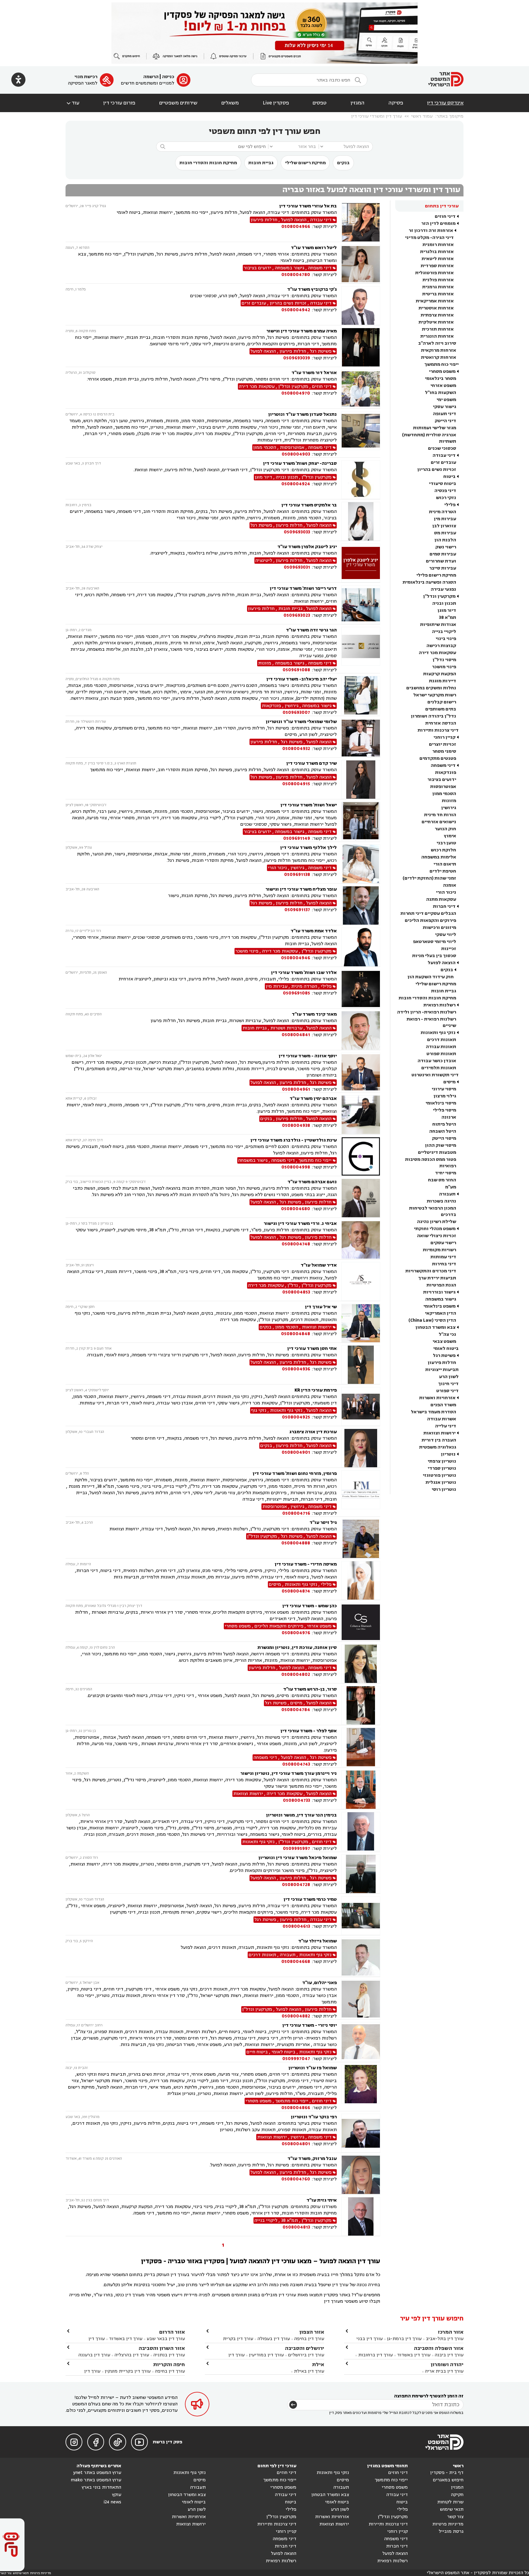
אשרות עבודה (442, 1419)
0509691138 (297, 875)
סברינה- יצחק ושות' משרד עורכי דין (300, 463)
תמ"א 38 (448, 617)
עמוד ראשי (422, 116)
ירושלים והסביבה (305, 2348)
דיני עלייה (446, 1426)
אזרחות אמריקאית (435, 301)
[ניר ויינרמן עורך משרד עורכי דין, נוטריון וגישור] (361, 1790)
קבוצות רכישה (441, 646)
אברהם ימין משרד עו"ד (313, 1099)
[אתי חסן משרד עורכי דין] (361, 1365)
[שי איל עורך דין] (361, 1323)
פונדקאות (446, 773)
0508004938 (296, 1125)
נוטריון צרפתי (442, 1461)
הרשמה (151, 77)
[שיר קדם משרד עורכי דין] (361, 780)
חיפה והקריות (169, 2364)
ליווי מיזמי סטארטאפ (435, 942)
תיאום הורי (445, 864)
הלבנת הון (445, 540)
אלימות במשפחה (439, 857)
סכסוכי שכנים (442, 448)
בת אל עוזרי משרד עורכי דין (308, 206)
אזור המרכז (451, 2332)
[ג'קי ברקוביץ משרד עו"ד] (361, 306)
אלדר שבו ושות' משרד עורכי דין (304, 973)
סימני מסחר (444, 751)
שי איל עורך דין (321, 1307)
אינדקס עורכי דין (445, 103)
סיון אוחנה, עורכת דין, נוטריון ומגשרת (297, 1648)
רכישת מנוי (86, 77)
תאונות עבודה (441, 1047)
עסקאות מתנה (441, 899)
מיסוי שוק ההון (441, 1145)
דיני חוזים (445, 216)
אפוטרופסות (443, 787)
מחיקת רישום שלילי (305, 163)
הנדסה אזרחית (441, 723)
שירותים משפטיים (178, 103)
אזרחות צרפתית (437, 315)
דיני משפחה (443, 765)
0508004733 (296, 1800)
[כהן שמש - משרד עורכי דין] (361, 1622)
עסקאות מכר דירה (437, 653)
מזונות (449, 801)
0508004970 (296, 393)
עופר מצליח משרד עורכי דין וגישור (301, 889)
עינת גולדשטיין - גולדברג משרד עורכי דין (294, 1140)
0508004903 (296, 454)
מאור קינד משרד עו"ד (314, 1014)
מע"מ (451, 1187)
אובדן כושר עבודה (437, 1061)
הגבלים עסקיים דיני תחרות (428, 913)
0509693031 (297, 567)
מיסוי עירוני (444, 1089)
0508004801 (296, 2144)
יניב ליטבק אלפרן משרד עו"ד (307, 547)
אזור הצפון (312, 2332)
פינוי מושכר (444, 667)
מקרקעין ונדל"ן (439, 596)
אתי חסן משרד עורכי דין (312, 1349)
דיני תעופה (445, 414)
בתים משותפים (441, 709)
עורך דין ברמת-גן (404, 2339)
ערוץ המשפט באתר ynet (97, 2473)
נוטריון (448, 1454)
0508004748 (296, 1244)
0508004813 (296, 2227)
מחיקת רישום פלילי (436, 575)
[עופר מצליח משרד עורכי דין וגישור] (361, 905)
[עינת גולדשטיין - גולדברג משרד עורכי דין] (361, 1156)
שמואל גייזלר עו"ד (317, 1941)
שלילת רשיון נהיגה (437, 1222)
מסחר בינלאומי (441, 379)
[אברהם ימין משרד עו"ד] (361, 1115)
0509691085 (296, 993)
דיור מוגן (447, 610)
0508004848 (296, 1334)
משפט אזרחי (443, 386)
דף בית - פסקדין (447, 2473)
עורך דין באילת (309, 2371)
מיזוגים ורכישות (439, 928)
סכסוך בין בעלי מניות (434, 956)
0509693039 (297, 358)
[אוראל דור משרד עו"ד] (361, 389)
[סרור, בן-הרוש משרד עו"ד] (361, 1705)
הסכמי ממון (444, 794)
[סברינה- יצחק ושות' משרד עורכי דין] (361, 480)
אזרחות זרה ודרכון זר (431, 231)
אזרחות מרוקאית (439, 350)
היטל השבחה (443, 1131)
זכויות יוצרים (443, 744)
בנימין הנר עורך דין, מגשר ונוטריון (301, 1815)
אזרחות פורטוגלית (434, 273)
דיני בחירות (444, 1264)
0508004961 (296, 1089)
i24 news (112, 2502)
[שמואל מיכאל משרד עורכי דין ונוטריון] (361, 1874)
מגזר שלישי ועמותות (435, 428)
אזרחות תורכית (438, 329)
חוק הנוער (445, 829)
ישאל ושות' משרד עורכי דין (309, 805)
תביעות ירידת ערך (437, 1278)
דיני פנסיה (445, 491)
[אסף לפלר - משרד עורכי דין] (361, 1748)
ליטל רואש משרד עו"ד (314, 248)
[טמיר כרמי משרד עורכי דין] (361, 1916)
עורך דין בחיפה (309, 2339)
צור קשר (455, 2517)
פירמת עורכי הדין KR (316, 1390)
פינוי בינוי (446, 639)
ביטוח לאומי (446, 1349)
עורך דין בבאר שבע (166, 2339)
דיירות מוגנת (443, 681)
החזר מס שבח (442, 1180)
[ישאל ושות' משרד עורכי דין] (361, 822)
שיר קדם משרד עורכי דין (311, 763)
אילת (318, 2364)
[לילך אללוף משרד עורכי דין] (361, 864)
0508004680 (296, 1209)
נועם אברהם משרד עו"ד (312, 1182)
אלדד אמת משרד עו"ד (314, 931)
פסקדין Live (276, 103)
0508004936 (296, 1369)
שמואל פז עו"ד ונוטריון (313, 2068)
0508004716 (296, 1513)
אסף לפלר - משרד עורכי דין (309, 1731)
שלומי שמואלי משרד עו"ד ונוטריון (301, 722)
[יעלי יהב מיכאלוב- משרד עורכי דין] (361, 696)
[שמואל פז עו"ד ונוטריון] (361, 2088)
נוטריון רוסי (444, 1489)
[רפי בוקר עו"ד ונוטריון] (361, 2133)
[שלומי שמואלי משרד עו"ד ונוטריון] (361, 738)
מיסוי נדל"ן (444, 660)
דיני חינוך (448, 1384)
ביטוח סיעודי (443, 484)
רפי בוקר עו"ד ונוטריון (314, 2117)
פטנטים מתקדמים (438, 758)
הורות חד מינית (440, 815)
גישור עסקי (445, 407)
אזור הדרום (172, 2332)
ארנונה (449, 1117)
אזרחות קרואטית (439, 357)
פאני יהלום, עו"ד (319, 1983)
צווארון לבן (444, 526)
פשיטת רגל (444, 1356)
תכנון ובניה (444, 603)
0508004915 (296, 784)
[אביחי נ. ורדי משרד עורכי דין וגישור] (361, 1240)
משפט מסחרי (442, 371)
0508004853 (296, 1292)
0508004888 (296, 1543)
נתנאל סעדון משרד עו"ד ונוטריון (302, 414)
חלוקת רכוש (443, 850)
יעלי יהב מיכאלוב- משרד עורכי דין (302, 679)
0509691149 (297, 838)
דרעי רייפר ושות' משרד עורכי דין (303, 588)
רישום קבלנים (442, 702)
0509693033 (297, 532)
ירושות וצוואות (439, 1433)
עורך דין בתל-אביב (445, 2339)
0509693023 (297, 615)
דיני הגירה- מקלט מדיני (429, 238)
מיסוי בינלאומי (441, 1103)
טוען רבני (446, 843)
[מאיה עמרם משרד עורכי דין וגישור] (361, 347)
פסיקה (396, 103)
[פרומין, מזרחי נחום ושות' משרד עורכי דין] (361, 1493)
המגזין (358, 103)
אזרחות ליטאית (438, 259)
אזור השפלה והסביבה (439, 2348)
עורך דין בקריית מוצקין (128, 2371)
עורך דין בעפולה (273, 2339)
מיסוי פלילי (445, 1110)
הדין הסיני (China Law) (432, 1320)
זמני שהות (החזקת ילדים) (429, 878)
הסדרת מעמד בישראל (433, 1412)
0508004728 (296, 1885)
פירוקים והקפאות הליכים (430, 921)
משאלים (230, 103)
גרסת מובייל (451, 2531)
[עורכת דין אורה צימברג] (361, 1448)
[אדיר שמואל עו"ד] (361, 1281)
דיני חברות (444, 906)
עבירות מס (445, 533)
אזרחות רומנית (438, 245)
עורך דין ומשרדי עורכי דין (377, 116)
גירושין (449, 808)
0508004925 (296, 1417)
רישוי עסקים (443, 1243)
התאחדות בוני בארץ (101, 2487)
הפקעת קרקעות (440, 674)
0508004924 (296, 484)
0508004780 (296, 275)
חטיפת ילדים (443, 871)
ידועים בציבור (442, 780)
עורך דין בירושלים (306, 2355)
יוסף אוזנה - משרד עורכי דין (308, 1056)
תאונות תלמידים (439, 1068)
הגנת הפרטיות (441, 1285)
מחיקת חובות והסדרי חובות (208, 163)
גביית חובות (261, 163)
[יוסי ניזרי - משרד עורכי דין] (361, 2042)
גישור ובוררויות (439, 1292)
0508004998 (296, 1167)
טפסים (320, 103)
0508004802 (296, 1674)
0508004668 (296, 1962)
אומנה (450, 885)
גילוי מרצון (445, 1096)
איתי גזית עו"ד (322, 2200)
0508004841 (296, 1035)
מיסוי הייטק (444, 1138)
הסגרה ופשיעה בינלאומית (429, 582)
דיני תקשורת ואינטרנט (435, 1075)
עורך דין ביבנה (449, 2355)
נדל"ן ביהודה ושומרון (433, 716)
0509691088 (296, 670)
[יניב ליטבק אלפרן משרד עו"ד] (361, 563)
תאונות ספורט (441, 1054)
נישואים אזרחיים (439, 822)
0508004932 (296, 749)
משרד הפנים (443, 1405)
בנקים (343, 163)
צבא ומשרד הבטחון (435, 1327)
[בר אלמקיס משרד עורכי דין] (361, 521)
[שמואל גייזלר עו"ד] (361, 1957)
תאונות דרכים (442, 1040)
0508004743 (296, 1764)
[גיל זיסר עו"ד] (361, 1539)
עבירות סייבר (443, 568)
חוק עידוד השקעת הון (431, 977)
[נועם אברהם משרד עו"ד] (361, 1198)
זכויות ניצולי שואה (437, 1236)
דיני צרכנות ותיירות (438, 730)
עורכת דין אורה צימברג (313, 1432)
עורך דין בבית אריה (444, 2371)
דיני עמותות (443, 1257)
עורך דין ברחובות (375, 2355)
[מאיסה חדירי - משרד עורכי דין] (361, 1580)
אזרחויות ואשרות (437, 1398)
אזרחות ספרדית (437, 266)
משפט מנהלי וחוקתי (435, 1229)
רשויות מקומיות (439, 1250)
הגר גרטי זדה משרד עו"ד (311, 630)
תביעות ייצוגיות (442, 1370)
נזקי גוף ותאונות (438, 1033)
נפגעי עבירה (443, 589)
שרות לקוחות (450, 2502)
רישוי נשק (446, 547)
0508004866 (296, 2108)
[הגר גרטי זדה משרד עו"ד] (361, 650)
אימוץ (450, 836)
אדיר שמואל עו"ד (319, 1265)
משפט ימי (446, 400)
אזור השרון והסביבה (162, 2348)
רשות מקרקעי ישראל (435, 695)
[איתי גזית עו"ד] (361, 2216)
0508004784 (296, 1710)
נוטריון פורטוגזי (439, 1475)
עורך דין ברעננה (94, 2355)
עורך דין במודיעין (266, 2355)
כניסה (168, 77)
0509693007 (296, 712)
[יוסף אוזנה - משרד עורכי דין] (361, 1073)
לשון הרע (449, 1377)
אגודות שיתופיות (438, 625)
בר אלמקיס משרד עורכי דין (309, 505)
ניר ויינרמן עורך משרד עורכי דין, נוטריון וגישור (289, 1773)
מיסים (449, 1082)
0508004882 (296, 2016)
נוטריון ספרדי (442, 1468)
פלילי (450, 505)
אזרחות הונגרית (437, 336)
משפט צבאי (444, 1341)
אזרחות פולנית (438, 280)
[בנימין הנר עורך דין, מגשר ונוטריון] (361, 1832)
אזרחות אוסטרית (436, 308)
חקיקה (457, 2495)
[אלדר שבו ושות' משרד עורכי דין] (361, 989)
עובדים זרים (443, 462)
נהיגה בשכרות (441, 1201)
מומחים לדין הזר (438, 224)
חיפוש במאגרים (448, 2480)
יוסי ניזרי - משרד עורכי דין (310, 2025)
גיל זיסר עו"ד (323, 1523)
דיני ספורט (447, 1391)
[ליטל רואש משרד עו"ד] (361, 264)
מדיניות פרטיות (448, 2524)
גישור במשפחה (441, 1299)
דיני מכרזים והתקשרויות (431, 1271)
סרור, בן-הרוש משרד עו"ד (310, 1689)
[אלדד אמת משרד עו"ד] (361, 947)
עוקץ (117, 2495)
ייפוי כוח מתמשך (441, 364)
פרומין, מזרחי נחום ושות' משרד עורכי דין (295, 1474)
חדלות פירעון (442, 1363)
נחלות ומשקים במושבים (431, 688)
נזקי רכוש (446, 498)
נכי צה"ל (447, 1334)
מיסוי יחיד (446, 1173)
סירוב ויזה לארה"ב (437, 343)
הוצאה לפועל (442, 963)
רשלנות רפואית (439, 1005)
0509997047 (296, 2059)
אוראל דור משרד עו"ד (314, 373)
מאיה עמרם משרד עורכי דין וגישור (302, 331)
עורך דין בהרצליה (132, 2355)
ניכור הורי (446, 892)
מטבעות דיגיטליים (437, 1152)
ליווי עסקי (446, 935)
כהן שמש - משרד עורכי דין (310, 1606)
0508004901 (296, 1452)
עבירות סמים (443, 554)
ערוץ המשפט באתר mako (96, 2480)
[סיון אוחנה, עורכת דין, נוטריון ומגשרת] (361, 1664)
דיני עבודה (444, 455)
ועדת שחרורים (441, 561)
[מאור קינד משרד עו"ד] (361, 1030)
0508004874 (296, 1591)
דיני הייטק (445, 421)
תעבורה (447, 1194)
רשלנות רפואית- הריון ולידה (427, 1012)
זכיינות (449, 949)
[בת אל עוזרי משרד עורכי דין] (361, 222)
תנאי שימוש (452, 2509)
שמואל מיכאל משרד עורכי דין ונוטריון (298, 1858)
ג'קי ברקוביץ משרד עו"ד (312, 289)
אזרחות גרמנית (438, 287)
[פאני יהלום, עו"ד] (361, 1999)
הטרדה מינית (443, 512)
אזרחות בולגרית (437, 252)
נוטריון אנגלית (441, 1482)
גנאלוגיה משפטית (438, 1447)
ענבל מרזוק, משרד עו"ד (312, 2159)
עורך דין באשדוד (414, 2355)
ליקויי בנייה (444, 632)
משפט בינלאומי (439, 1306)
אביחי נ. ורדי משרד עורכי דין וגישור (300, 1224)
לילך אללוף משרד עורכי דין (308, 848)
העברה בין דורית (439, 1440)
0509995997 (296, 1849)
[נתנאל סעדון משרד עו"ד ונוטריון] (361, 434)
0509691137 (297, 910)
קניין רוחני (445, 737)
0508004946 (296, 958)
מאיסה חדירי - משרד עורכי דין (306, 1564)
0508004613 (296, 1926)
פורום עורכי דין (119, 103)
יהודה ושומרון (447, 2364)
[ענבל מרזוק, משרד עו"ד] (361, 2175)
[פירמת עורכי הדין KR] (361, 1406)
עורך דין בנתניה (169, 2355)
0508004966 (296, 227)
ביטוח (449, 477)
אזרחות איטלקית (436, 322)
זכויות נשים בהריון (437, 470)
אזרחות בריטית (438, 294)
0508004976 (296, 1633)
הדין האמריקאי (441, 1313)
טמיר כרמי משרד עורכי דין (310, 1899)
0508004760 (296, 2179)
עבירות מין (445, 519)
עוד (72, 103)
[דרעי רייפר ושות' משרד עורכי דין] (361, 605)
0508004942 (296, 310)
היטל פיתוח (444, 1124)
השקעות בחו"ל (441, 393)
